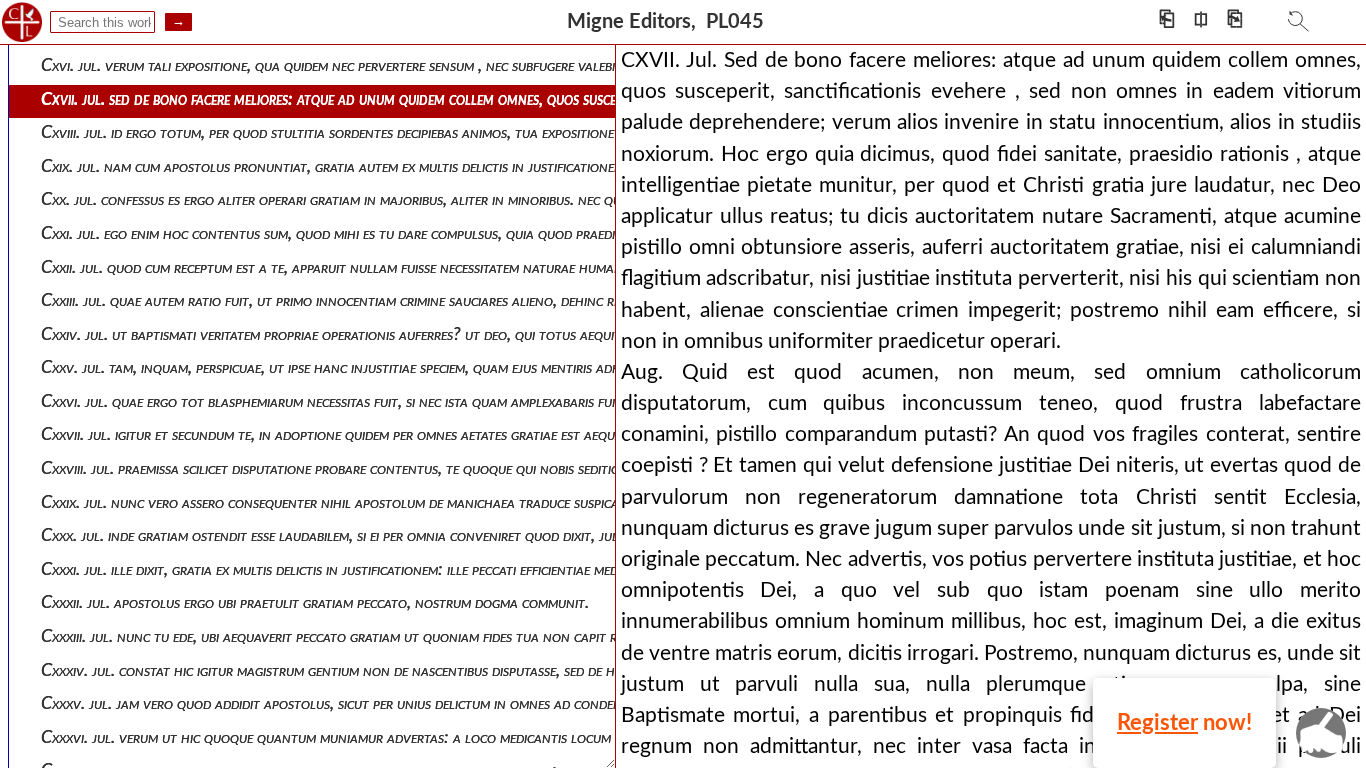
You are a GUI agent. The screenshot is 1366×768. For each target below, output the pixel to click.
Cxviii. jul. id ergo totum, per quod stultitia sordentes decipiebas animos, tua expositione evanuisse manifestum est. (411, 132)
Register (1157, 723)
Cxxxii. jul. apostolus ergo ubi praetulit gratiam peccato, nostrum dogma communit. (315, 602)
